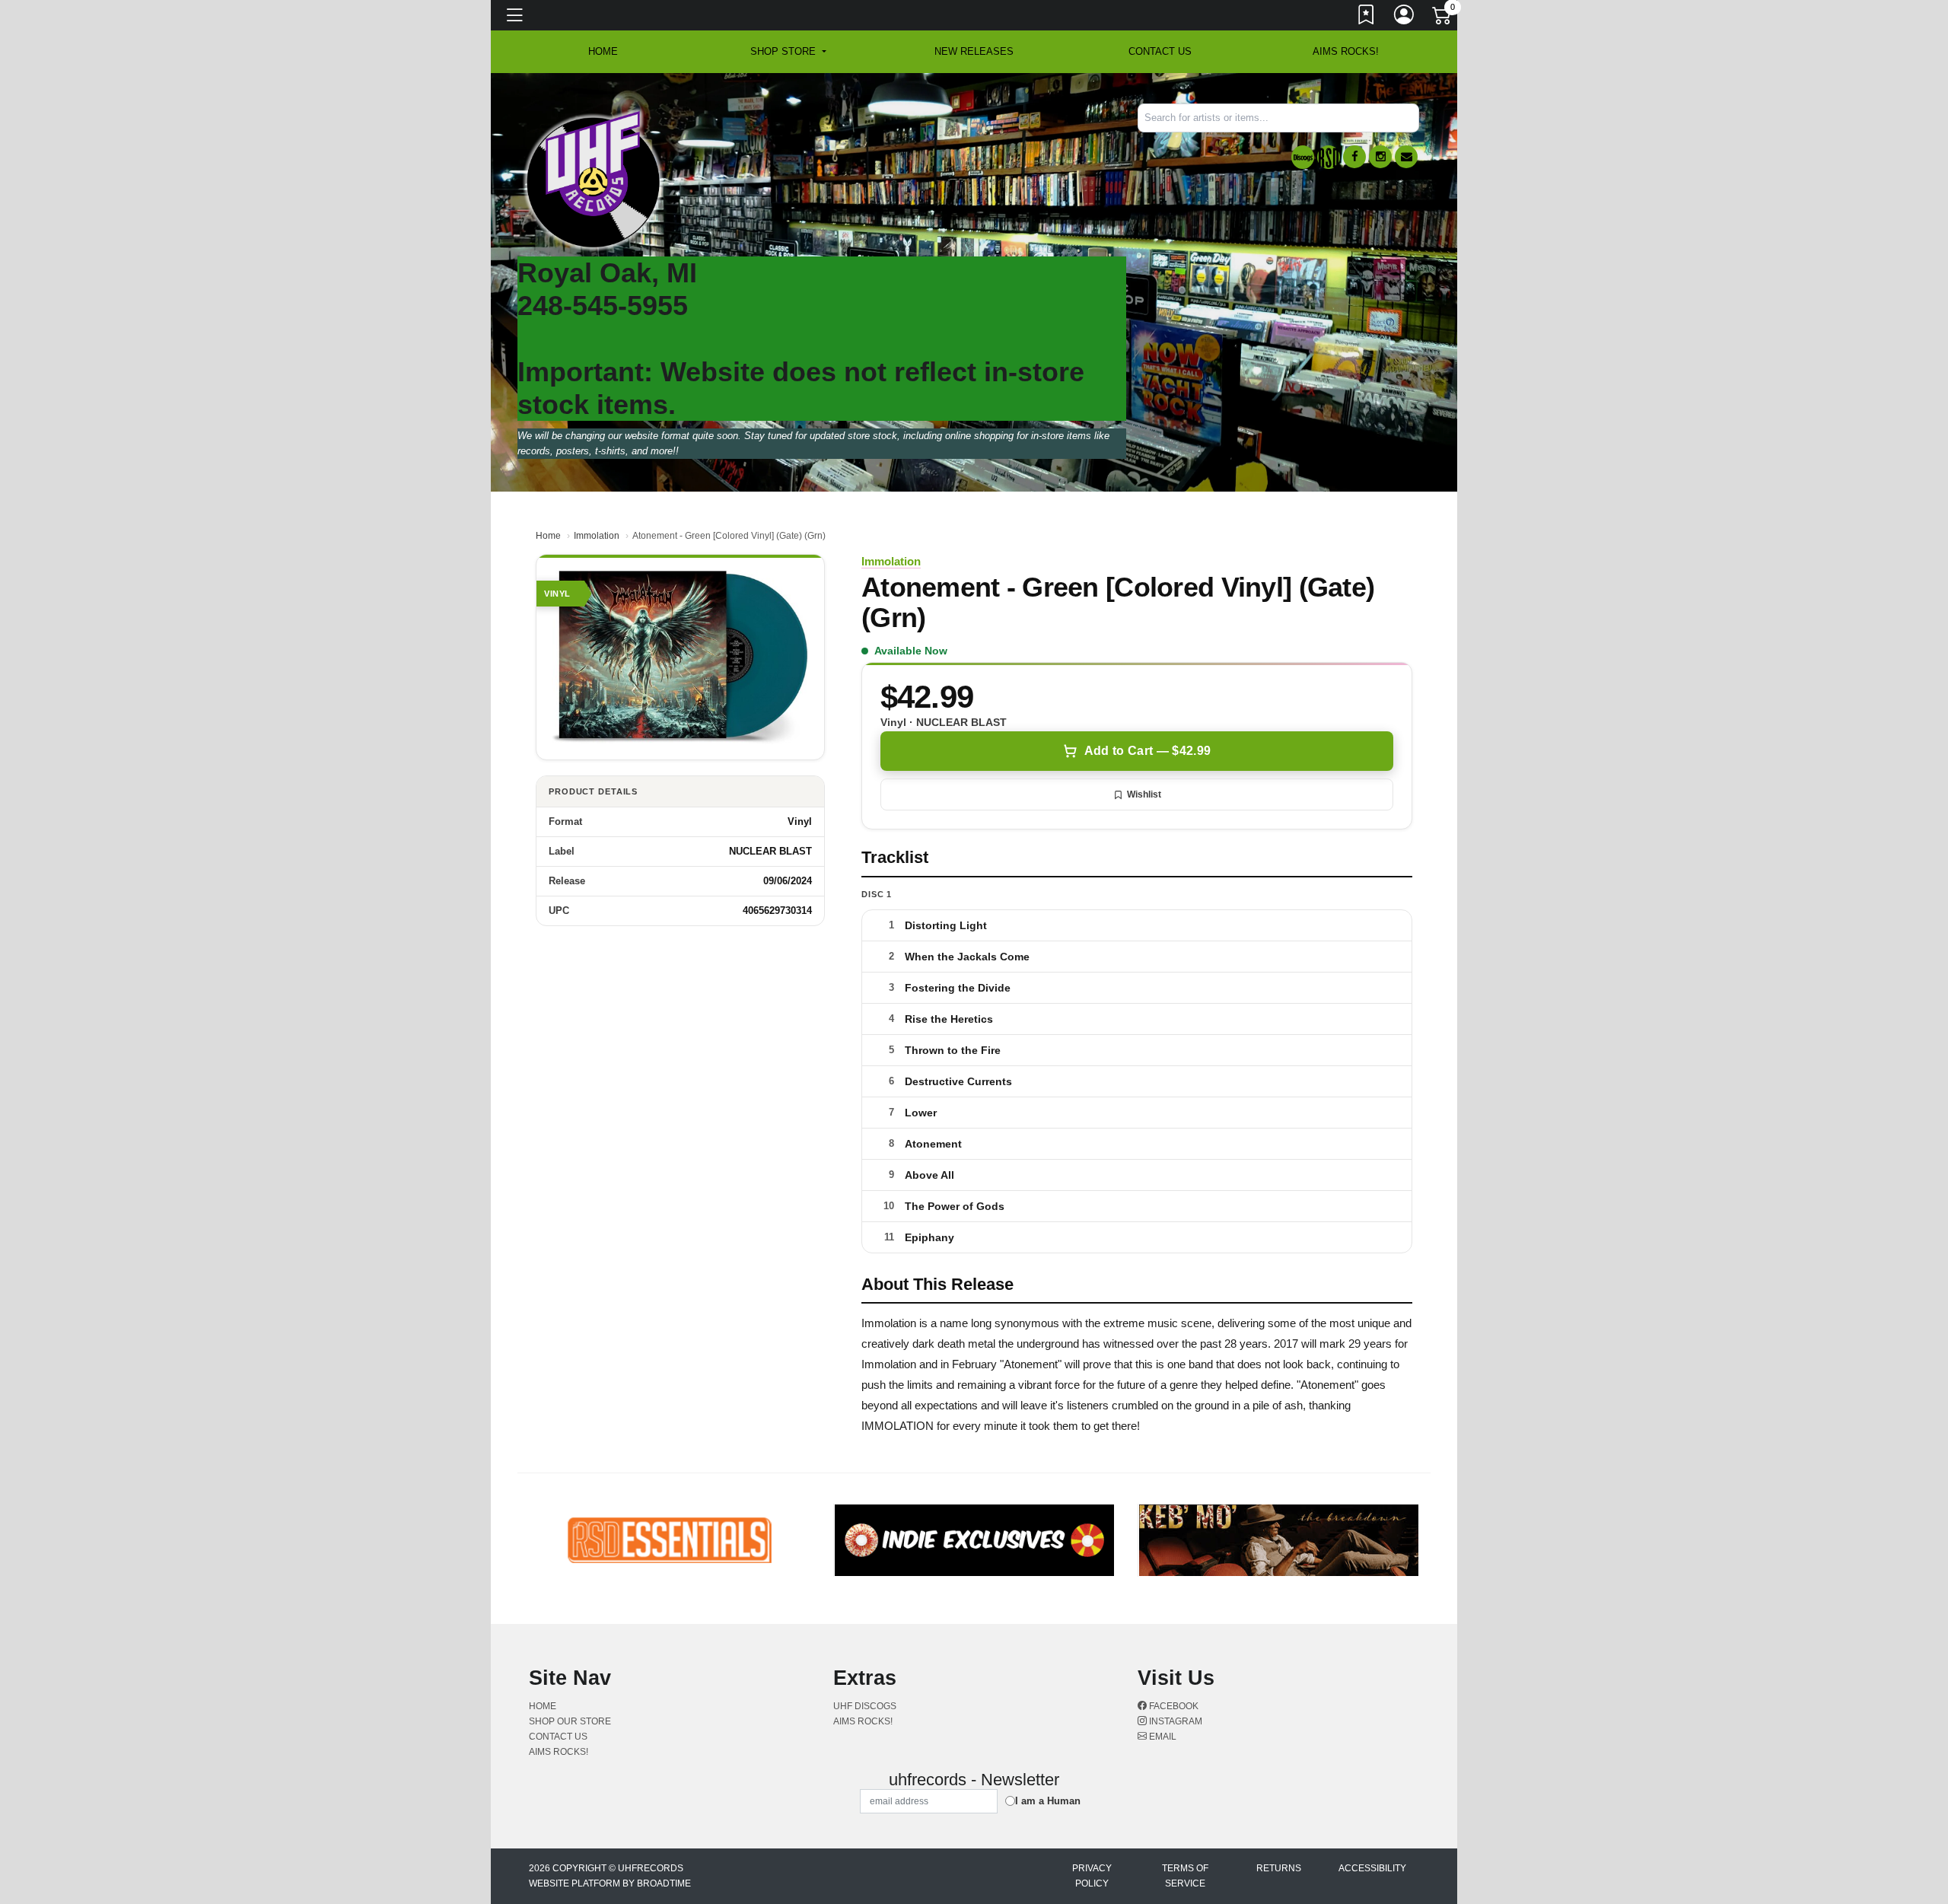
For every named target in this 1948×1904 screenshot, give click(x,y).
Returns (1279, 1868)
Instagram (1175, 1721)
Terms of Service (1185, 1876)
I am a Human (1048, 1801)
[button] (788, 52)
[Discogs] (1303, 157)
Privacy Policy (1092, 1876)
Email (1162, 1737)
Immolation (597, 536)
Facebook (1173, 1706)
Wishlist (1144, 794)
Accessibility (1372, 1868)
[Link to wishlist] (1367, 18)
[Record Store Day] (1329, 157)
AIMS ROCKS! (1346, 51)
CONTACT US (1160, 51)
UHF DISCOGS (865, 1706)
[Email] (1406, 157)
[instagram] (1380, 157)
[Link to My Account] (1405, 18)
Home (548, 536)
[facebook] (1354, 157)
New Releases (974, 51)
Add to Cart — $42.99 (1147, 751)
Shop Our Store (570, 1721)
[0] (1443, 18)
